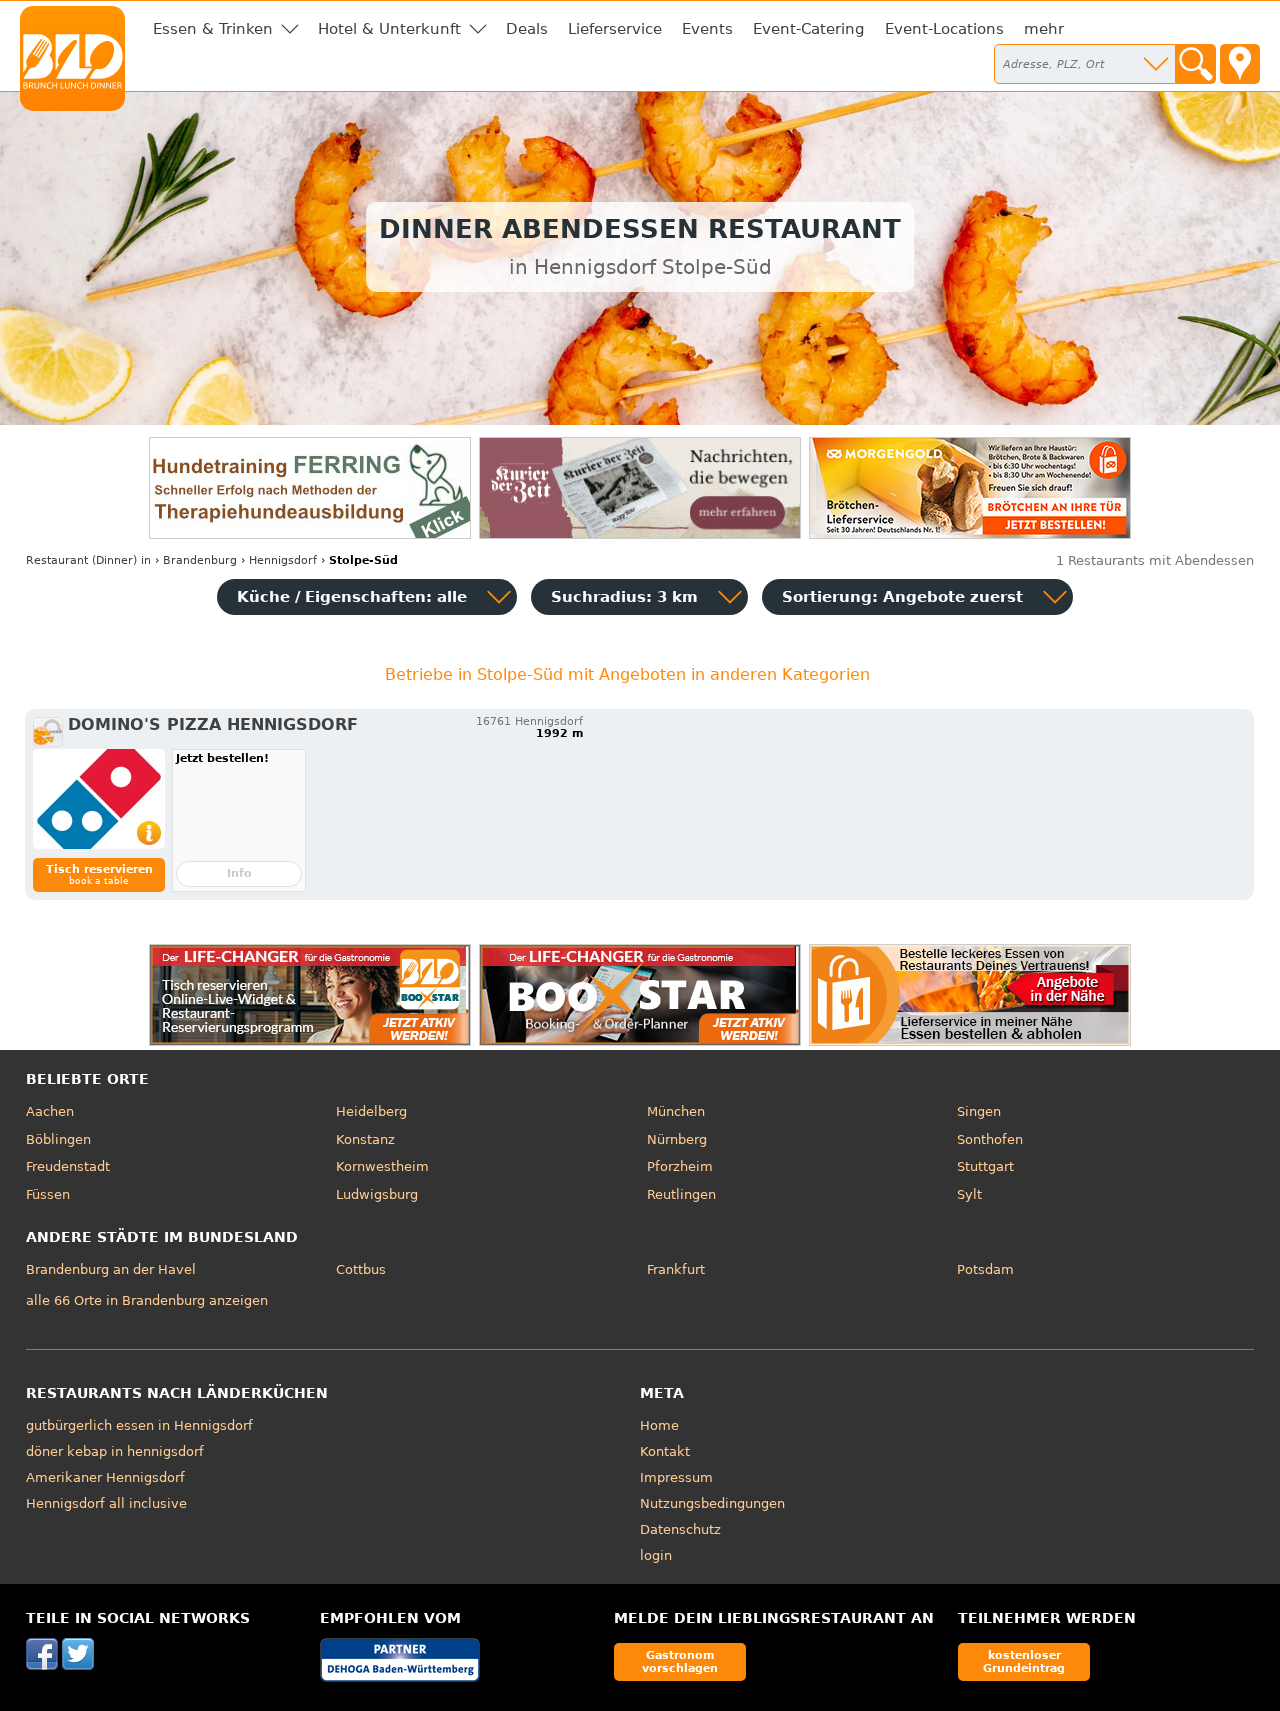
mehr (1044, 29)
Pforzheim (680, 1166)
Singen (979, 1111)
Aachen (50, 1111)
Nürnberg (677, 1139)
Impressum (676, 1477)
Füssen (48, 1194)
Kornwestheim (382, 1166)
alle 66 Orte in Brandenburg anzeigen (147, 1300)
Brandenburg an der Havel (111, 1269)
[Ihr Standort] (1240, 64)
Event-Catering (809, 29)
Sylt (969, 1194)
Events (707, 29)
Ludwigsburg (377, 1194)
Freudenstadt (68, 1166)
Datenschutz (680, 1529)
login (656, 1555)
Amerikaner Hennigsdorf (105, 1477)
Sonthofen (990, 1139)
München (676, 1111)
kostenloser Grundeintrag (1024, 1661)
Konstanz (365, 1139)
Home (659, 1425)
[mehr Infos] (99, 799)
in (88, 560)
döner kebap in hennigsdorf (115, 1451)
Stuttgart (985, 1166)
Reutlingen (681, 1194)
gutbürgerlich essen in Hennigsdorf (139, 1425)
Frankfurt (676, 1269)
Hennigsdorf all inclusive (106, 1503)
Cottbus (361, 1269)
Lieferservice (615, 29)
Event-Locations (944, 29)
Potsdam (985, 1269)
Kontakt (665, 1451)
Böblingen (58, 1139)
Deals (527, 29)
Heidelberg (371, 1111)
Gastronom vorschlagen (680, 1661)
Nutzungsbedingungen (712, 1503)
